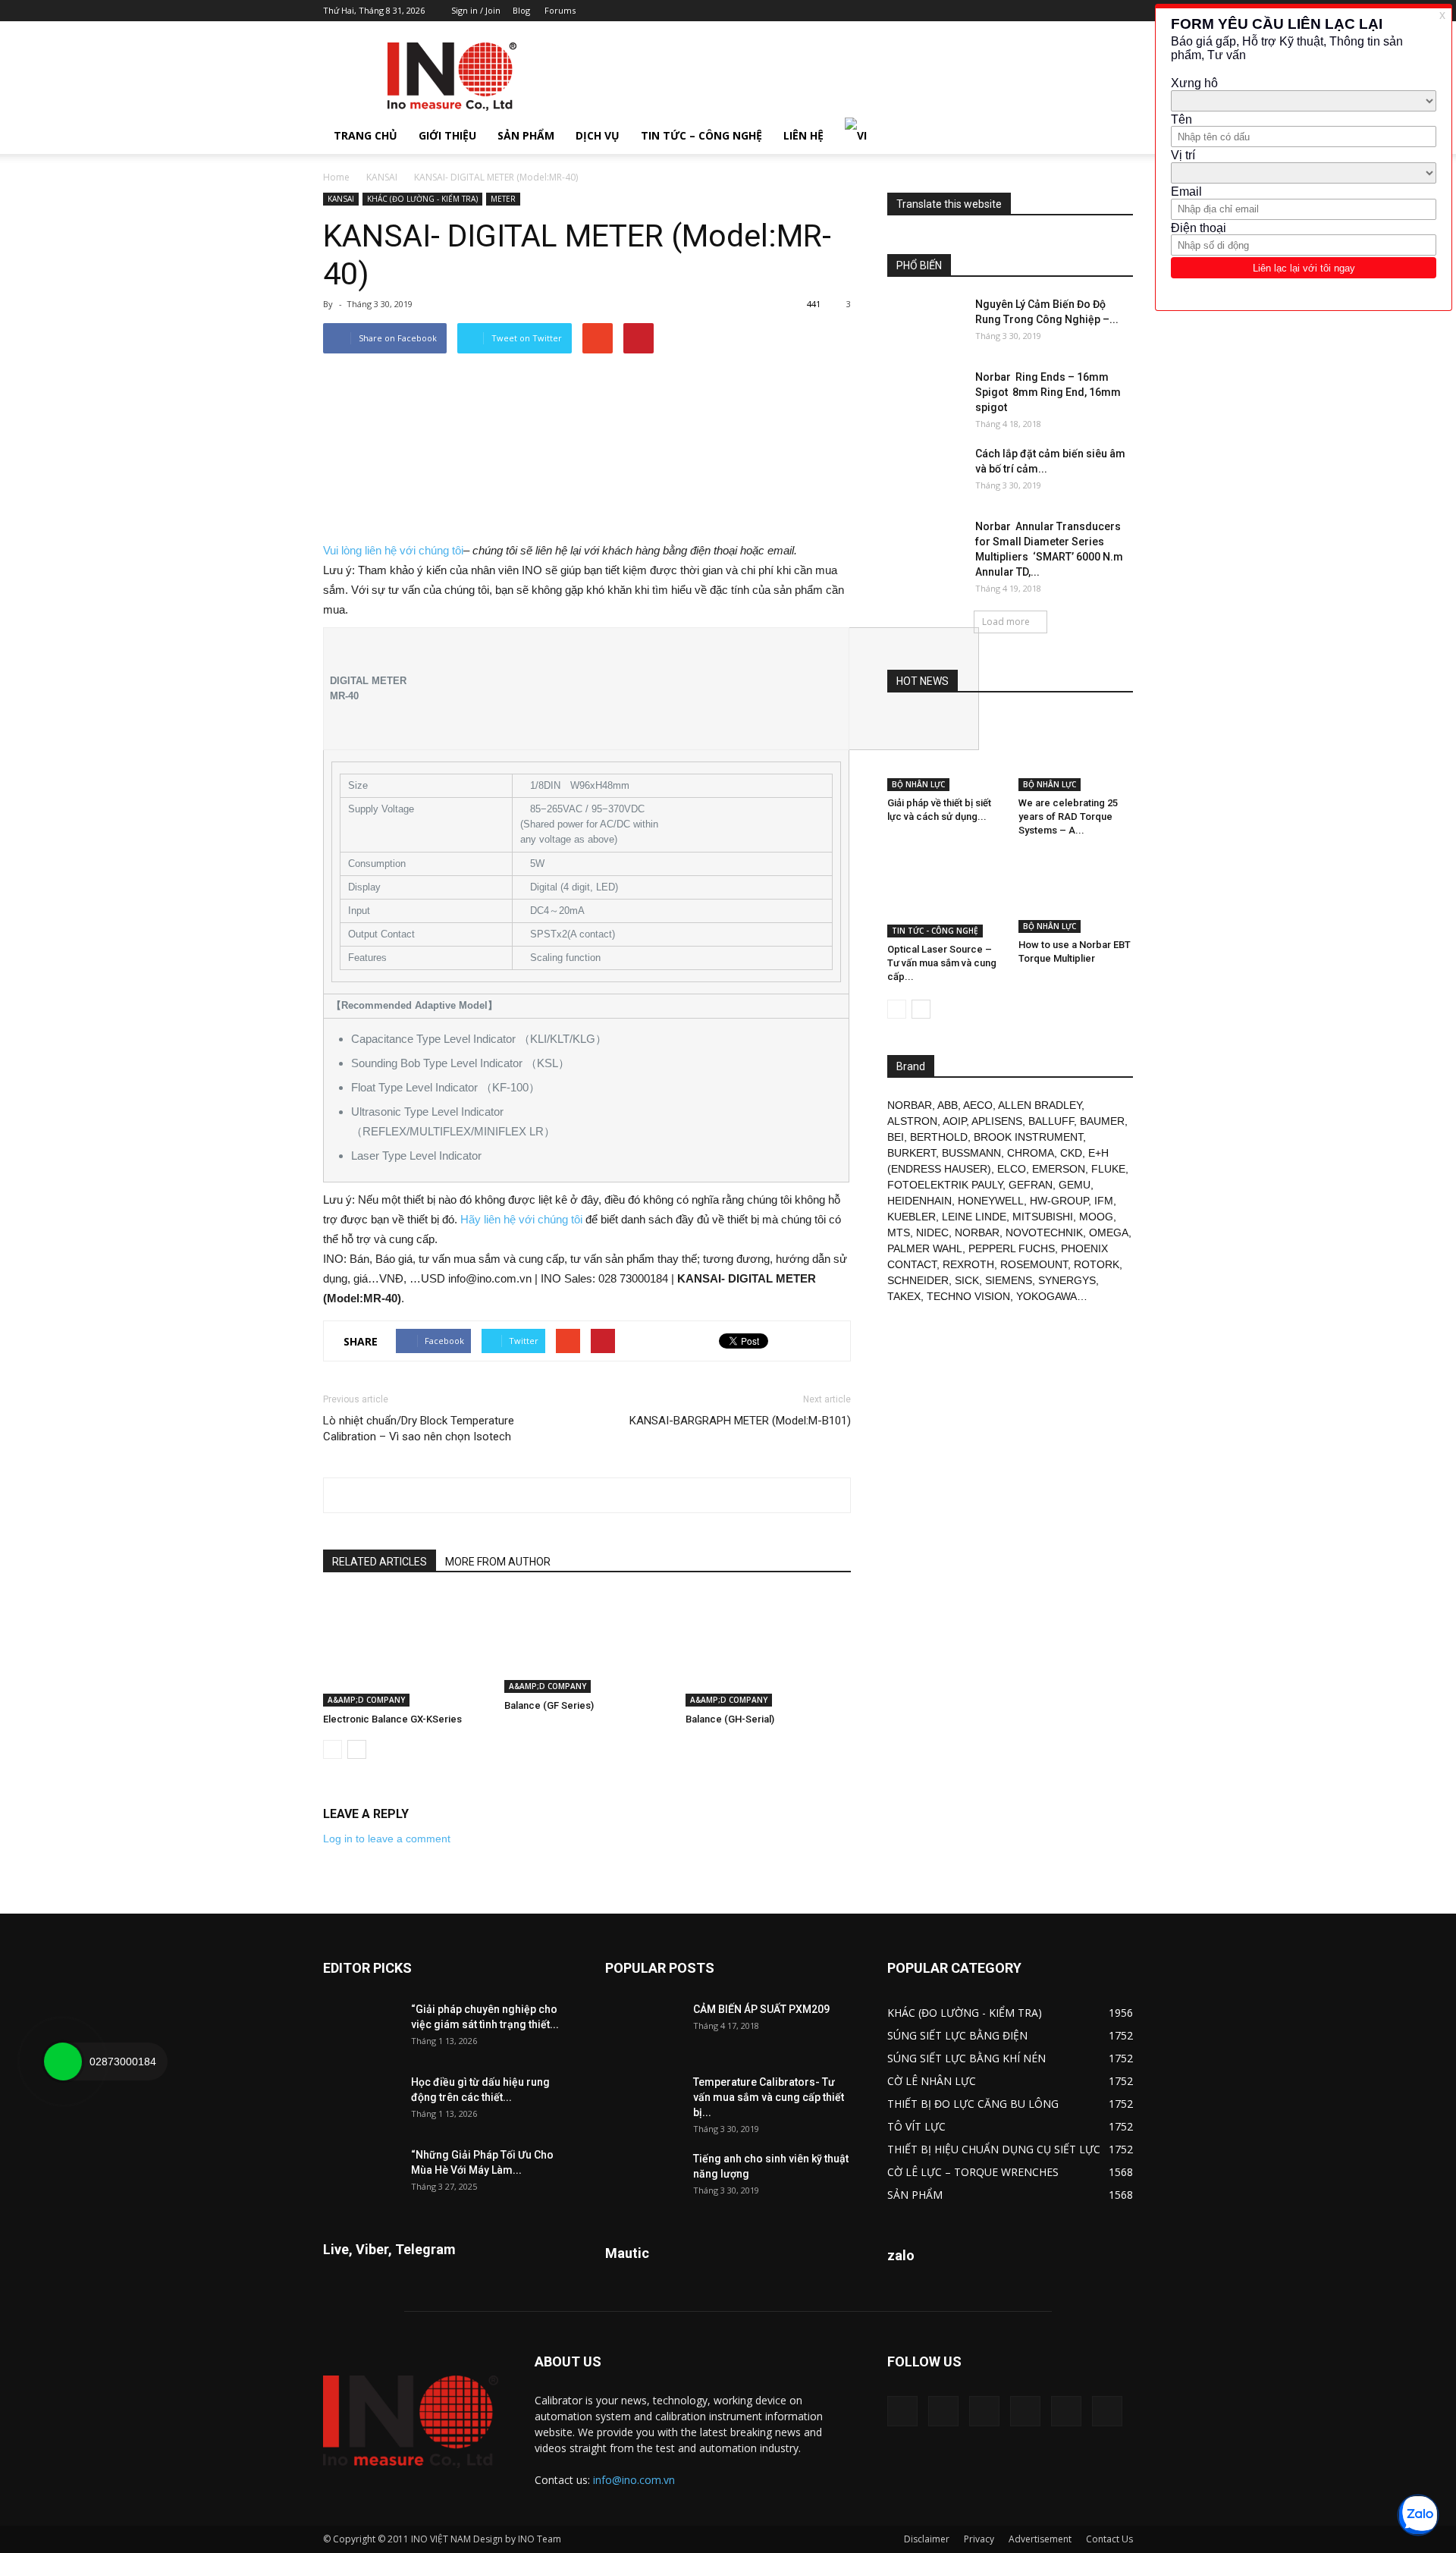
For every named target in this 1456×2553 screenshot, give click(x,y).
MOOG (1096, 1217)
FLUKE (1108, 1169)
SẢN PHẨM (526, 135)
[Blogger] (996, 11)
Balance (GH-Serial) (730, 1719)
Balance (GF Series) (549, 1705)
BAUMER (1102, 1121)
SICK (967, 1280)
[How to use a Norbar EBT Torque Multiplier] (1076, 893)
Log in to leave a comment (387, 1839)
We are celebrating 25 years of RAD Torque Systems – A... (1068, 816)
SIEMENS (1009, 1280)
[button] (1115, 136)
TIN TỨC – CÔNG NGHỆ (701, 135)
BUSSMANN (971, 1153)
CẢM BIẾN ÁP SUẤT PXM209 (761, 2009)
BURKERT (912, 1153)
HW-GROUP (1059, 1201)
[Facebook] (1021, 11)
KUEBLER (912, 1217)
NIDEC (932, 1233)
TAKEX (904, 1296)
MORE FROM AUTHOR (498, 1562)
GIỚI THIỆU (447, 135)
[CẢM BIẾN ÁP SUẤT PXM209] (643, 2028)
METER (503, 199)
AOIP (954, 1121)
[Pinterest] (1046, 11)
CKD (1071, 1153)
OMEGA (1109, 1233)
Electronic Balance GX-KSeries (392, 1719)
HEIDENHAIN (919, 1201)
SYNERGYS (1067, 1280)
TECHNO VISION (968, 1296)
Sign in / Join (476, 10)
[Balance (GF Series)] (587, 1643)
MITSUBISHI (1043, 1217)
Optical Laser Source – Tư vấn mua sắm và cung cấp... (942, 963)
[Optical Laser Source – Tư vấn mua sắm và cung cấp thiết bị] (945, 896)
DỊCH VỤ (598, 135)
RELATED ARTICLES (380, 1562)
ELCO (1012, 1169)
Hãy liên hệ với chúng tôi (521, 1219)
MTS (899, 1233)
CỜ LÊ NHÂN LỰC (932, 2081)
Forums (560, 10)
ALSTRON (912, 1121)
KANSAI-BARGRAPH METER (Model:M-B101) (740, 1421)
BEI (896, 1137)
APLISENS (997, 1121)
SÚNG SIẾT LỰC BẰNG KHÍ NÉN (966, 2058)
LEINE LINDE (974, 1217)
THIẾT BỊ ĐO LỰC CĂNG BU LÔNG (973, 2104)
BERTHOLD (939, 1137)
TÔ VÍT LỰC (916, 2126)
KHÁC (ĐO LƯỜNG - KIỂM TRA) (422, 199)
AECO (978, 1105)
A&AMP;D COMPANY (366, 1700)
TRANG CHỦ (366, 135)
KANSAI (382, 177)
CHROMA (1031, 1153)
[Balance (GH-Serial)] (768, 1650)
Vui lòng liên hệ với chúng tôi (393, 550)
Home (336, 177)
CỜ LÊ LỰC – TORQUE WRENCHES (973, 2172)
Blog (521, 10)
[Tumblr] (1072, 11)
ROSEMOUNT (1034, 1264)
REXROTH (968, 1264)
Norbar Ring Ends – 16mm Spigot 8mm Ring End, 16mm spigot (1048, 392)
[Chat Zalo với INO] (1418, 2515)
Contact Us (1109, 2539)
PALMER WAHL (925, 1248)
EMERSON (1059, 1169)
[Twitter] (1097, 11)
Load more (1006, 622)
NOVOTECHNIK (1044, 1233)
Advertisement (1040, 2539)
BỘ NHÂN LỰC (918, 784)
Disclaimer (927, 2539)
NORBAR (910, 1105)
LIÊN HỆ (803, 135)
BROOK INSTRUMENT (1028, 1137)
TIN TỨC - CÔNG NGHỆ (935, 931)
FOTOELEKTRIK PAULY (945, 1185)
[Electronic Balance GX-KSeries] (406, 1650)
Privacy (979, 2539)
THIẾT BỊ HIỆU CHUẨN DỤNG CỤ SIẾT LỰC (994, 2149)
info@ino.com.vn (634, 2480)
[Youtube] (1122, 11)
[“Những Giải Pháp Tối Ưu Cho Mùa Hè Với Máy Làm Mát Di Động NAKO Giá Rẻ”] (361, 2174)
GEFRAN (1031, 1185)
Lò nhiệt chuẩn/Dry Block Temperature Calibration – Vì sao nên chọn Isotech (419, 1429)
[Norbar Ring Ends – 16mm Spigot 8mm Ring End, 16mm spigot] (925, 396)
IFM (1104, 1201)
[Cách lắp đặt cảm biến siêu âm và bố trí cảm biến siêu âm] (925, 473)
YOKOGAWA (1046, 1296)
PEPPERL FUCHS (1012, 1248)
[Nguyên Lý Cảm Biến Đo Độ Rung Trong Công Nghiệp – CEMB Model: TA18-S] (925, 323)
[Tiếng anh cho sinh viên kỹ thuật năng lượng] (643, 2178)
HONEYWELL (991, 1201)
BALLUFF (1051, 1121)
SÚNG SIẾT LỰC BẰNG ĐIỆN (957, 2035)
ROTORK (1097, 1264)
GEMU (1075, 1185)
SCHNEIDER (918, 1280)
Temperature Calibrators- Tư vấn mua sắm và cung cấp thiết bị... (769, 2097)
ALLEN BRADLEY (1040, 1105)
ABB (948, 1105)
